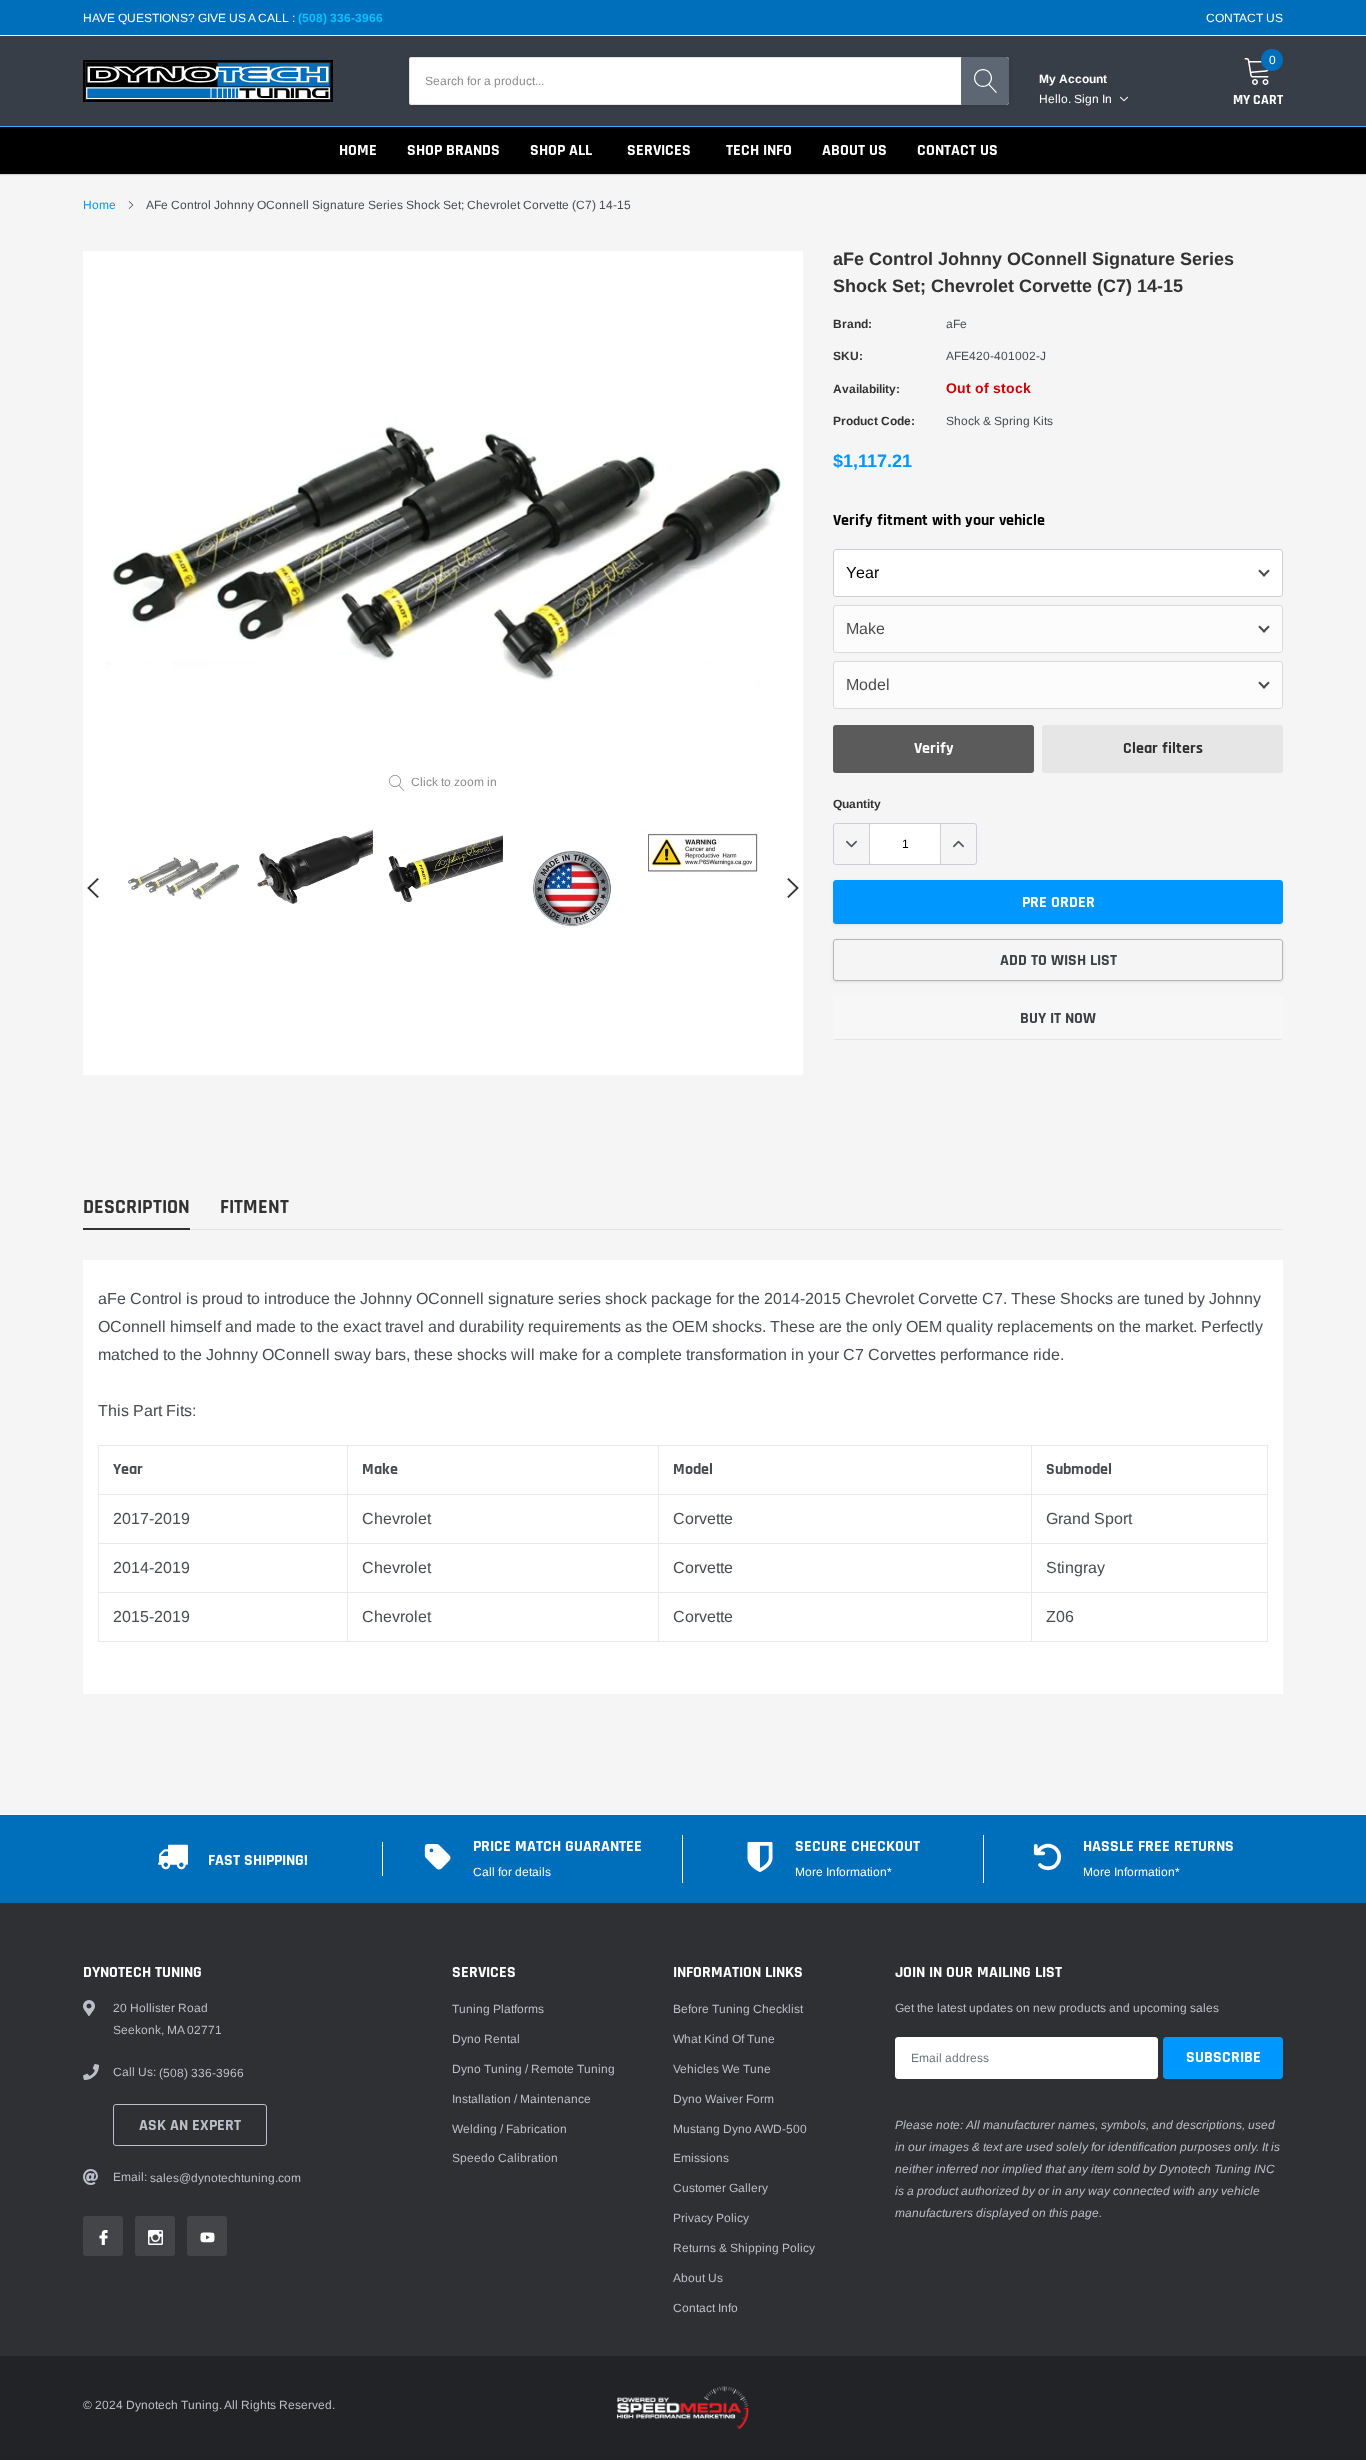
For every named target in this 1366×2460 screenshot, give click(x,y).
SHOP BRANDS (453, 150)
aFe (956, 324)
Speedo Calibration (505, 2158)
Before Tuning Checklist (738, 2009)
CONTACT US (1244, 18)
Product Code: (874, 421)
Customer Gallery (720, 2188)
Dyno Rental (486, 2039)
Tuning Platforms (498, 2009)
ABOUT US (854, 150)
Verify (934, 748)
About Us (698, 2278)
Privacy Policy (711, 2218)
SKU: (848, 356)
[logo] (208, 81)
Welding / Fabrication (509, 2129)
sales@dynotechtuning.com (225, 2178)
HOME (358, 150)
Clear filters (1163, 748)
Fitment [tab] (254, 1207)
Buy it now (1058, 1018)
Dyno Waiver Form (723, 2099)
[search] (985, 81)
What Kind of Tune (724, 2039)
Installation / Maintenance (521, 2099)
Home (99, 205)
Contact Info (705, 2308)
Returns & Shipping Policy (744, 2248)
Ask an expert (190, 2125)
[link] (183, 873)
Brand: (852, 324)
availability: (866, 389)
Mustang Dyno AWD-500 (740, 2129)
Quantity (857, 804)
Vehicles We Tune (722, 2069)
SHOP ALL (561, 150)
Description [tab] (136, 1207)
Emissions (701, 2158)
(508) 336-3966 (340, 18)
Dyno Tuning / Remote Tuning (533, 2069)
